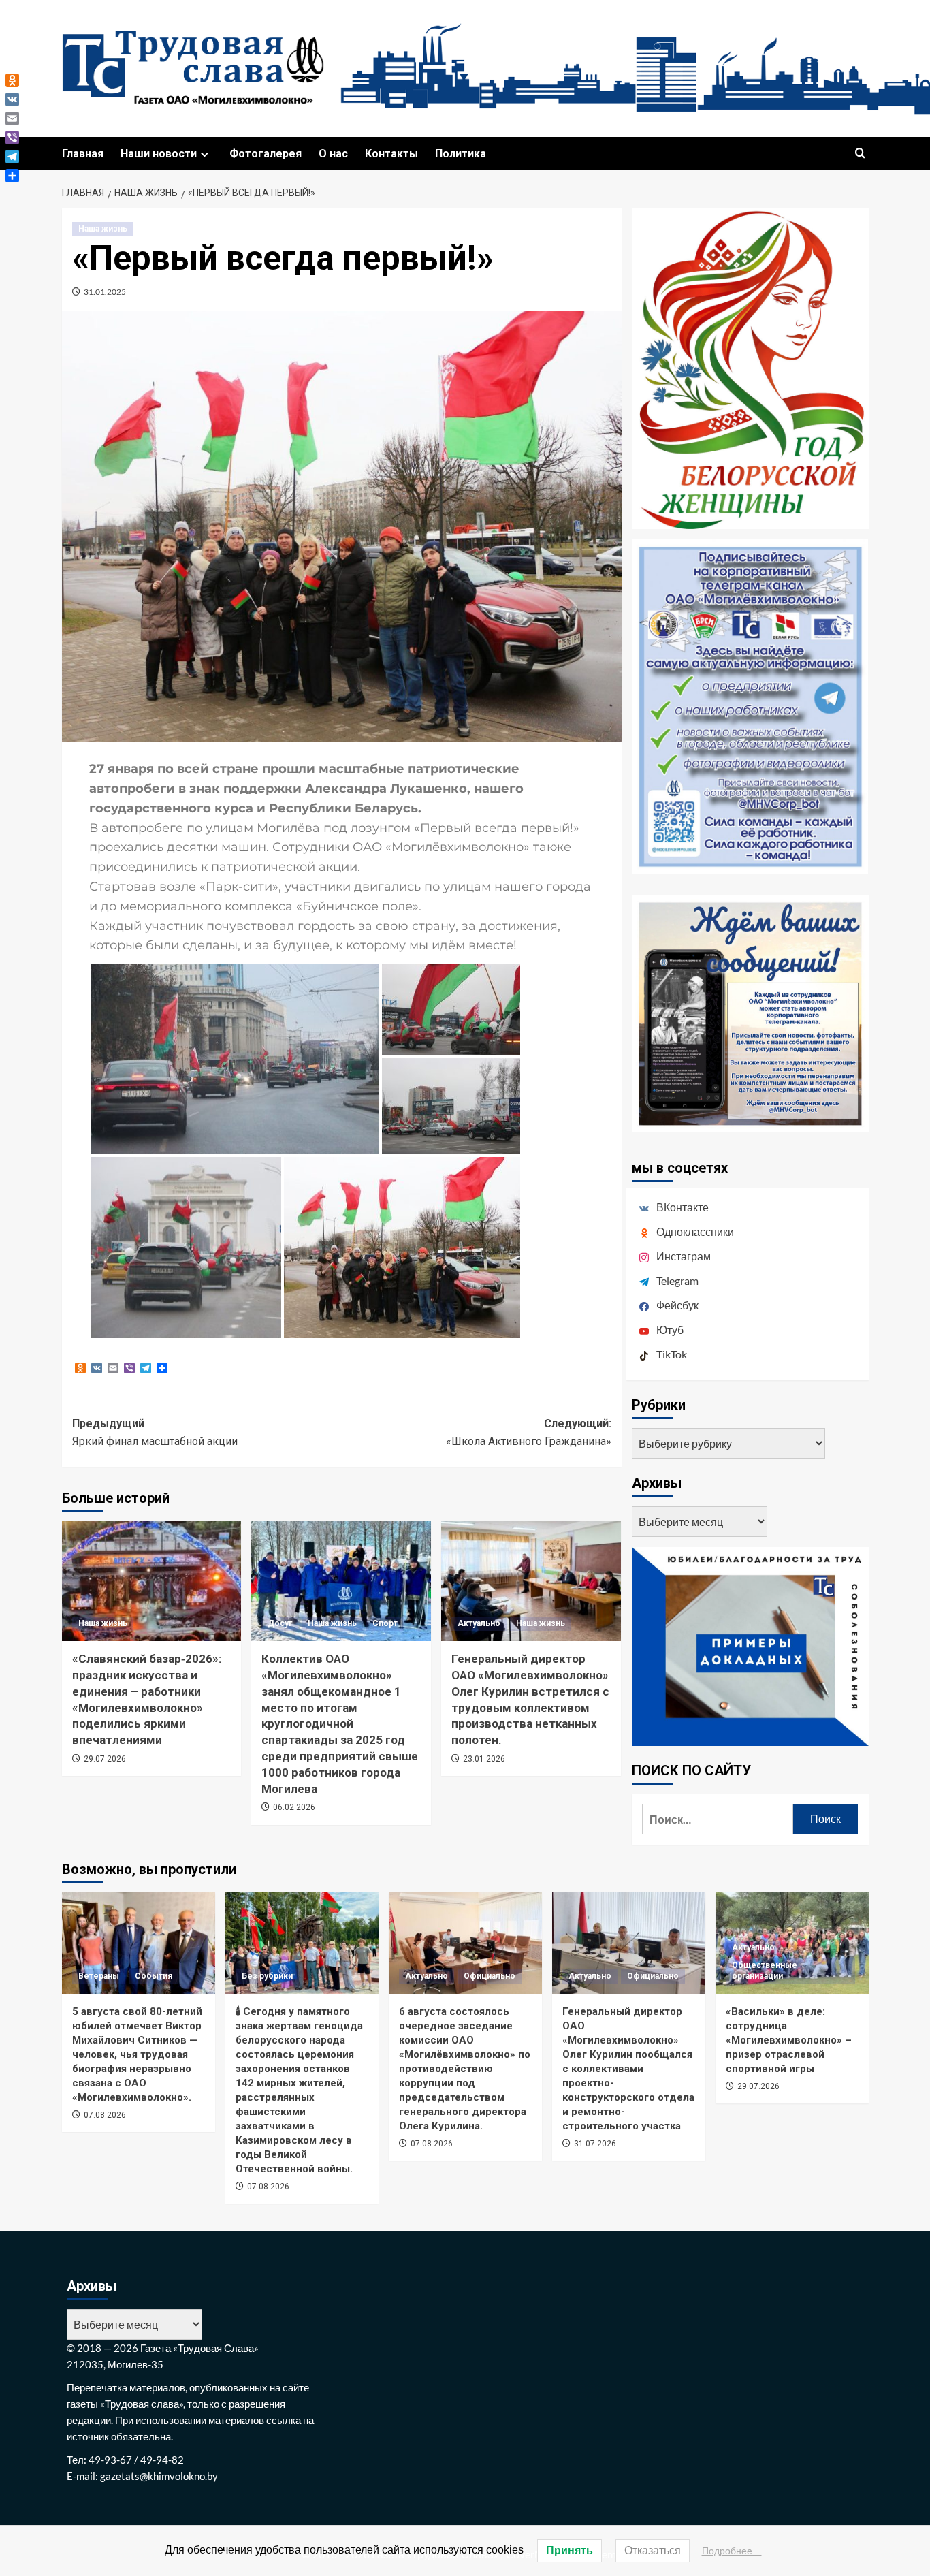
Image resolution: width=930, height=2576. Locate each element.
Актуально (479, 1623)
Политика (461, 154)
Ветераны (99, 1976)
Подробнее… (732, 2551)
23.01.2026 (484, 1759)
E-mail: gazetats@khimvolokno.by (142, 2476)
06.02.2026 (294, 1807)
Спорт (385, 1623)
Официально (490, 1976)
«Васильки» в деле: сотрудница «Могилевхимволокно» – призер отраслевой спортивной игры (789, 2040)
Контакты (391, 154)
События (154, 1976)
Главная (83, 154)
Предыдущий (155, 1432)
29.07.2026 (105, 1759)
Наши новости (159, 154)
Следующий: (529, 1432)
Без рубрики (267, 1976)
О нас (333, 154)
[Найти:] (718, 1819)
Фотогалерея (266, 154)
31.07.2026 (595, 2144)
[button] (860, 154)
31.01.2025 (105, 292)
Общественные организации (765, 1971)
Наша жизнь (103, 229)
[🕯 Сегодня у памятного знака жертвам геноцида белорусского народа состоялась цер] (302, 1943)
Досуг (280, 1623)
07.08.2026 (105, 2115)
